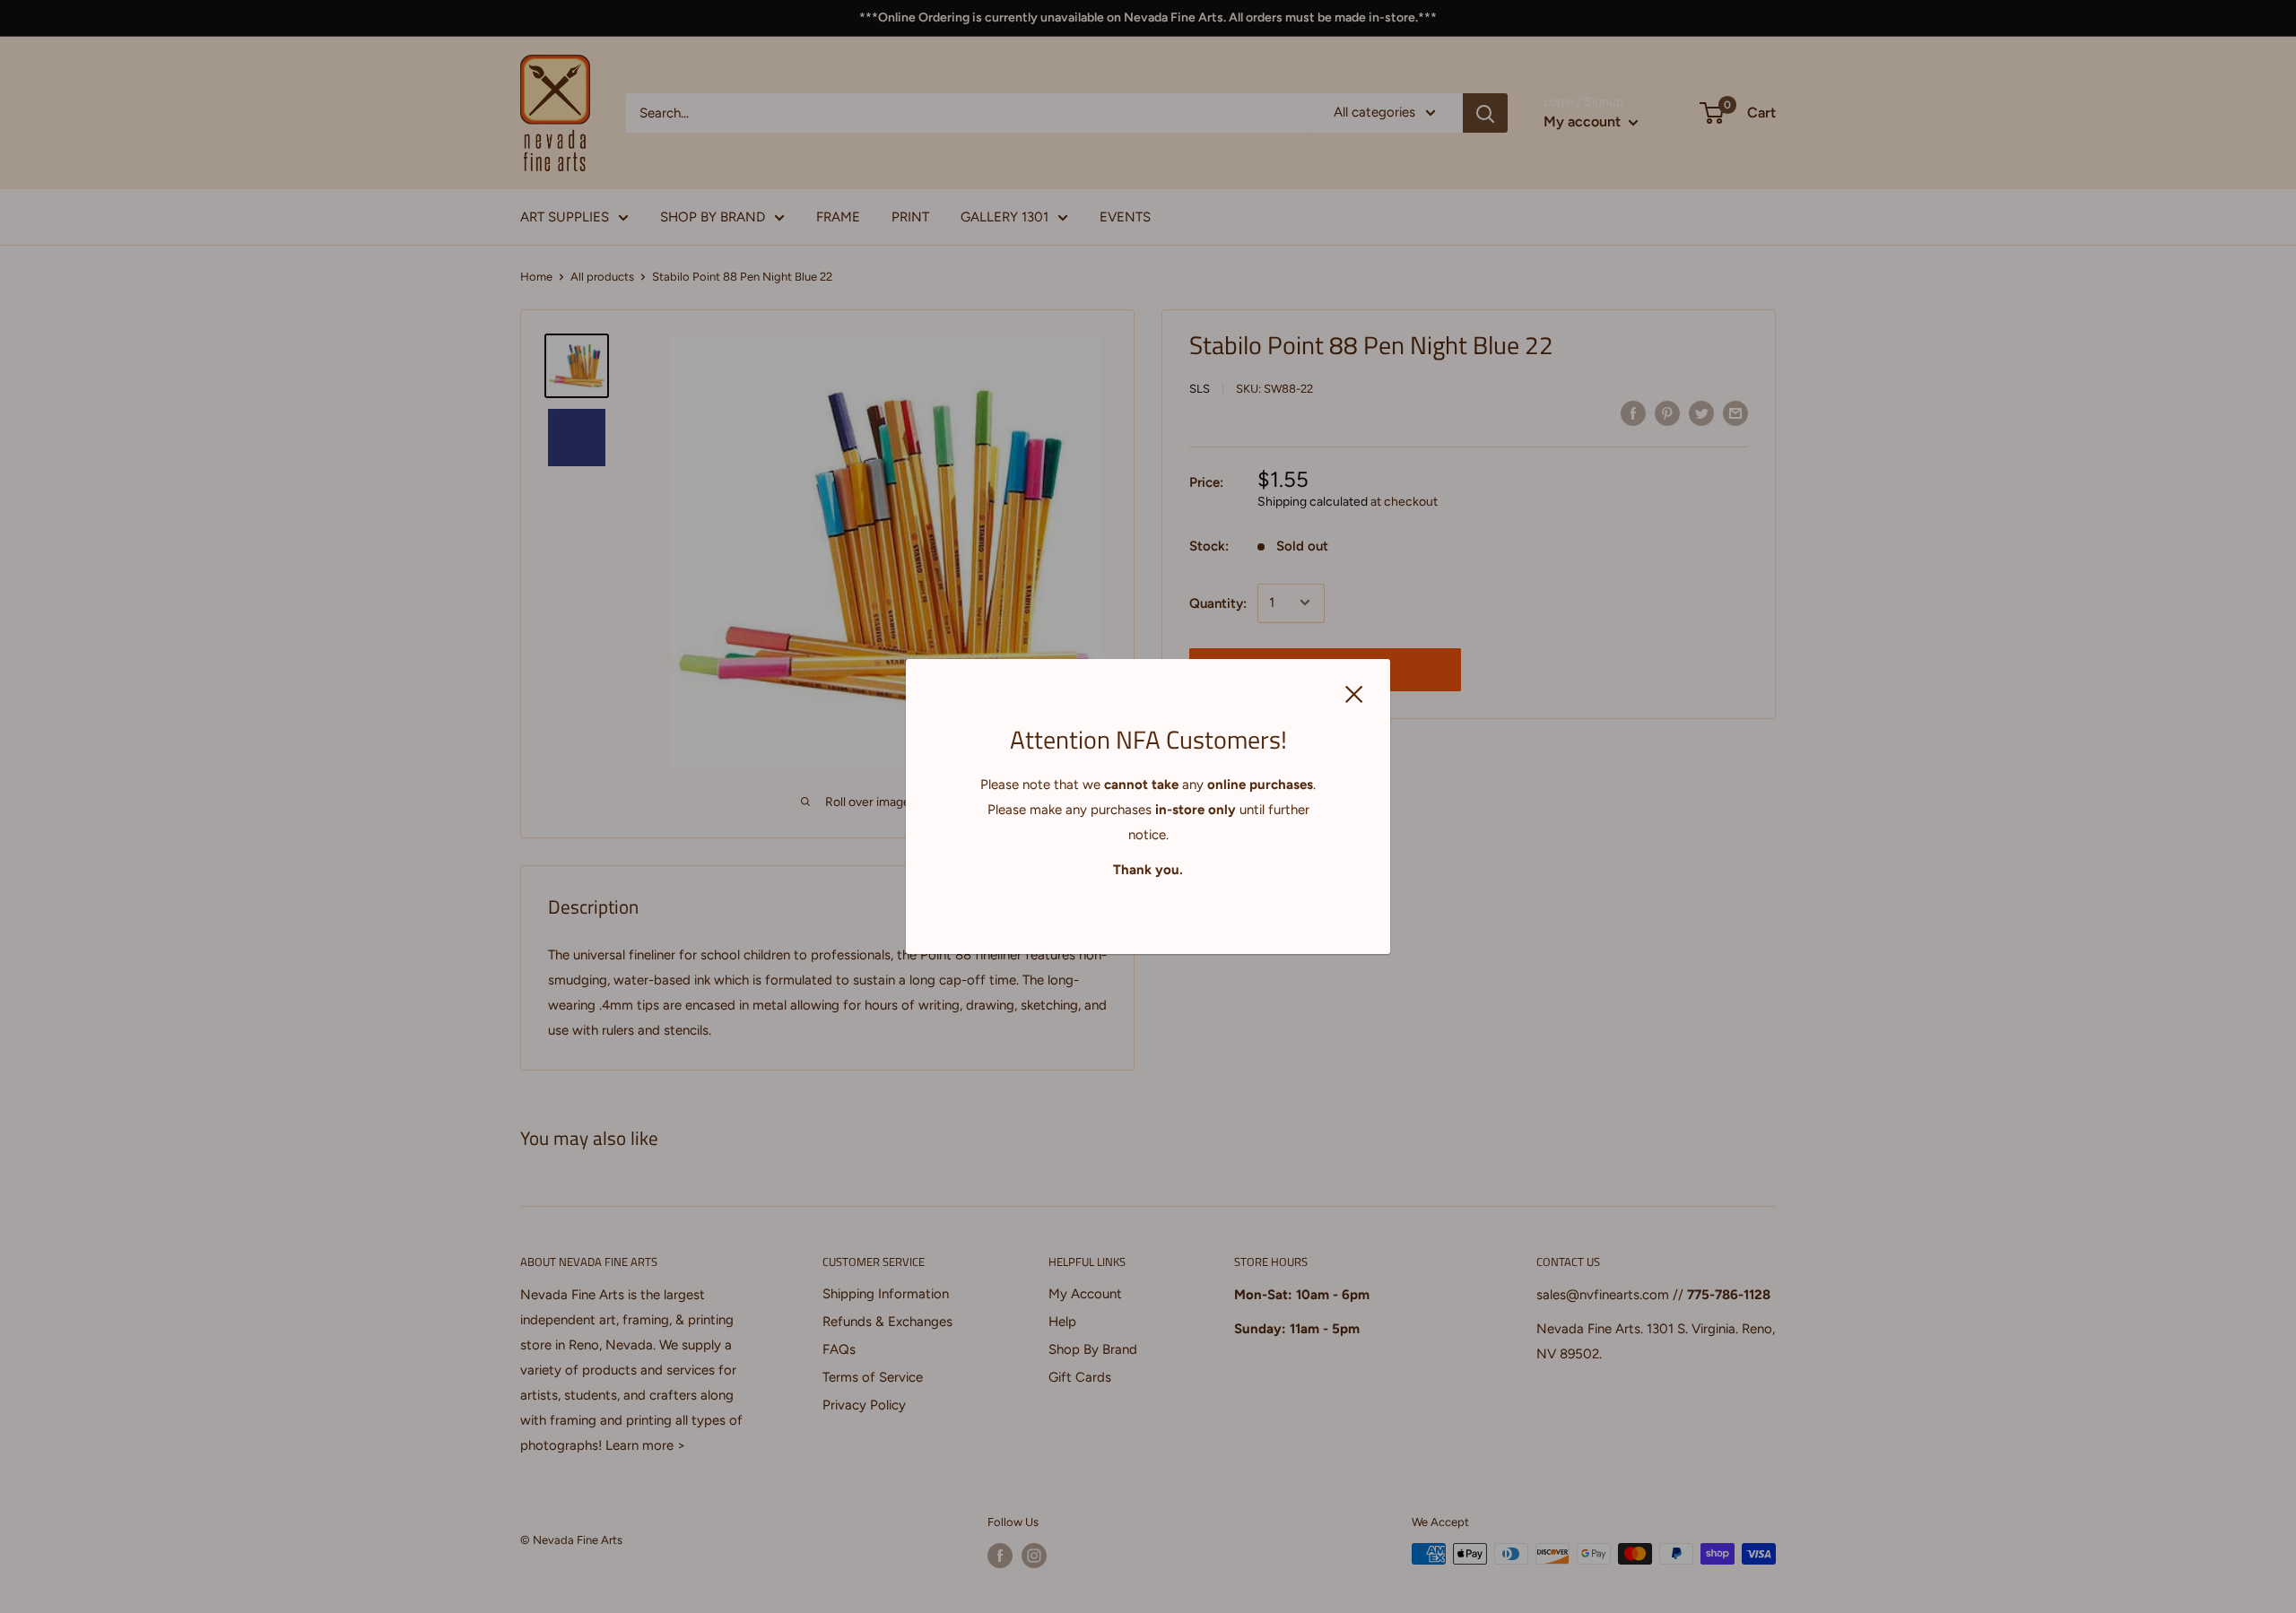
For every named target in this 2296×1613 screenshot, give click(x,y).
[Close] (1354, 693)
